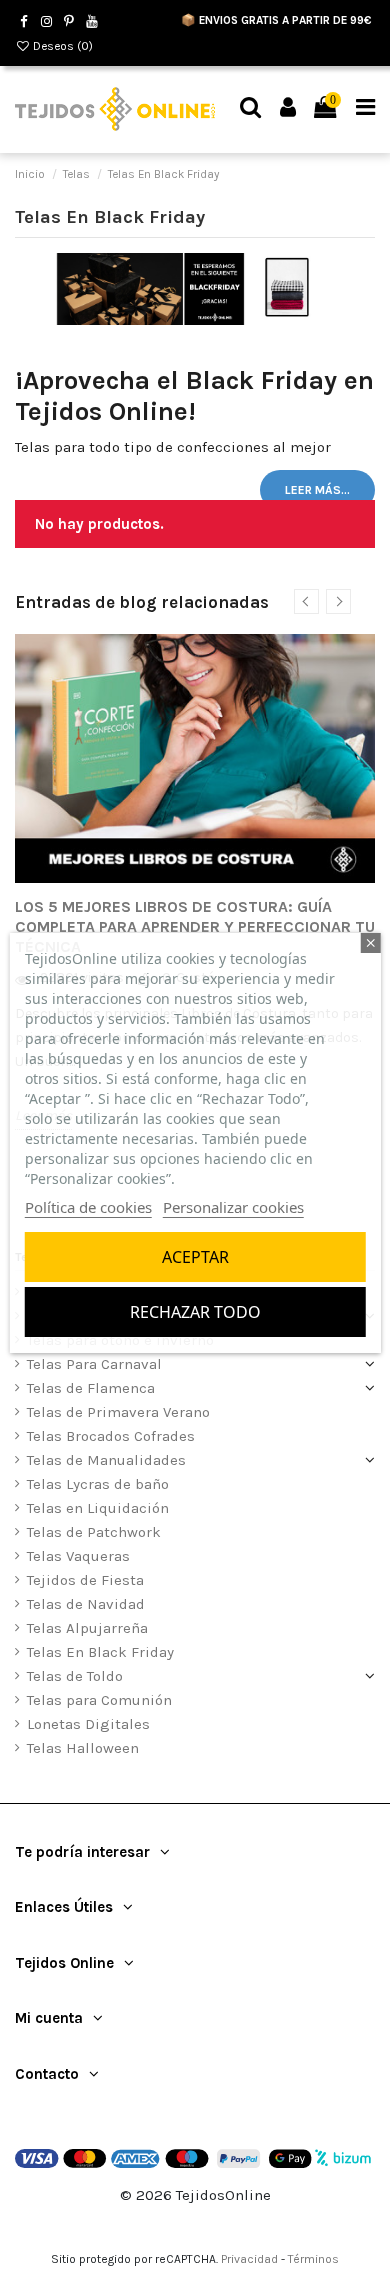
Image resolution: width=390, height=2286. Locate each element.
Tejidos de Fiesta (85, 1580)
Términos (313, 2259)
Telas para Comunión (99, 1700)
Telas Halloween (83, 1748)
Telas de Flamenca (91, 1388)
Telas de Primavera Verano (118, 1412)
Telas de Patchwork (94, 1532)
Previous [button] (306, 601)
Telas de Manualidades (106, 1460)
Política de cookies (88, 1207)
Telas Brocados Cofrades (111, 1436)
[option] (195, 882)
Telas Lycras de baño (98, 1484)
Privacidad (249, 2259)
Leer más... (317, 490)
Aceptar (195, 1257)
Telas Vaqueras (78, 1556)
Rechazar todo (195, 1312)
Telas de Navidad (86, 1604)
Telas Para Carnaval (94, 1364)
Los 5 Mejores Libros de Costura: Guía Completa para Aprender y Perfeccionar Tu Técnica (195, 926)
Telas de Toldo (75, 1676)
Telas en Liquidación (98, 1508)
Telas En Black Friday (100, 1652)
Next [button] (338, 601)
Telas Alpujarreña (87, 1628)
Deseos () (61, 46)
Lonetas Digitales (88, 1724)
